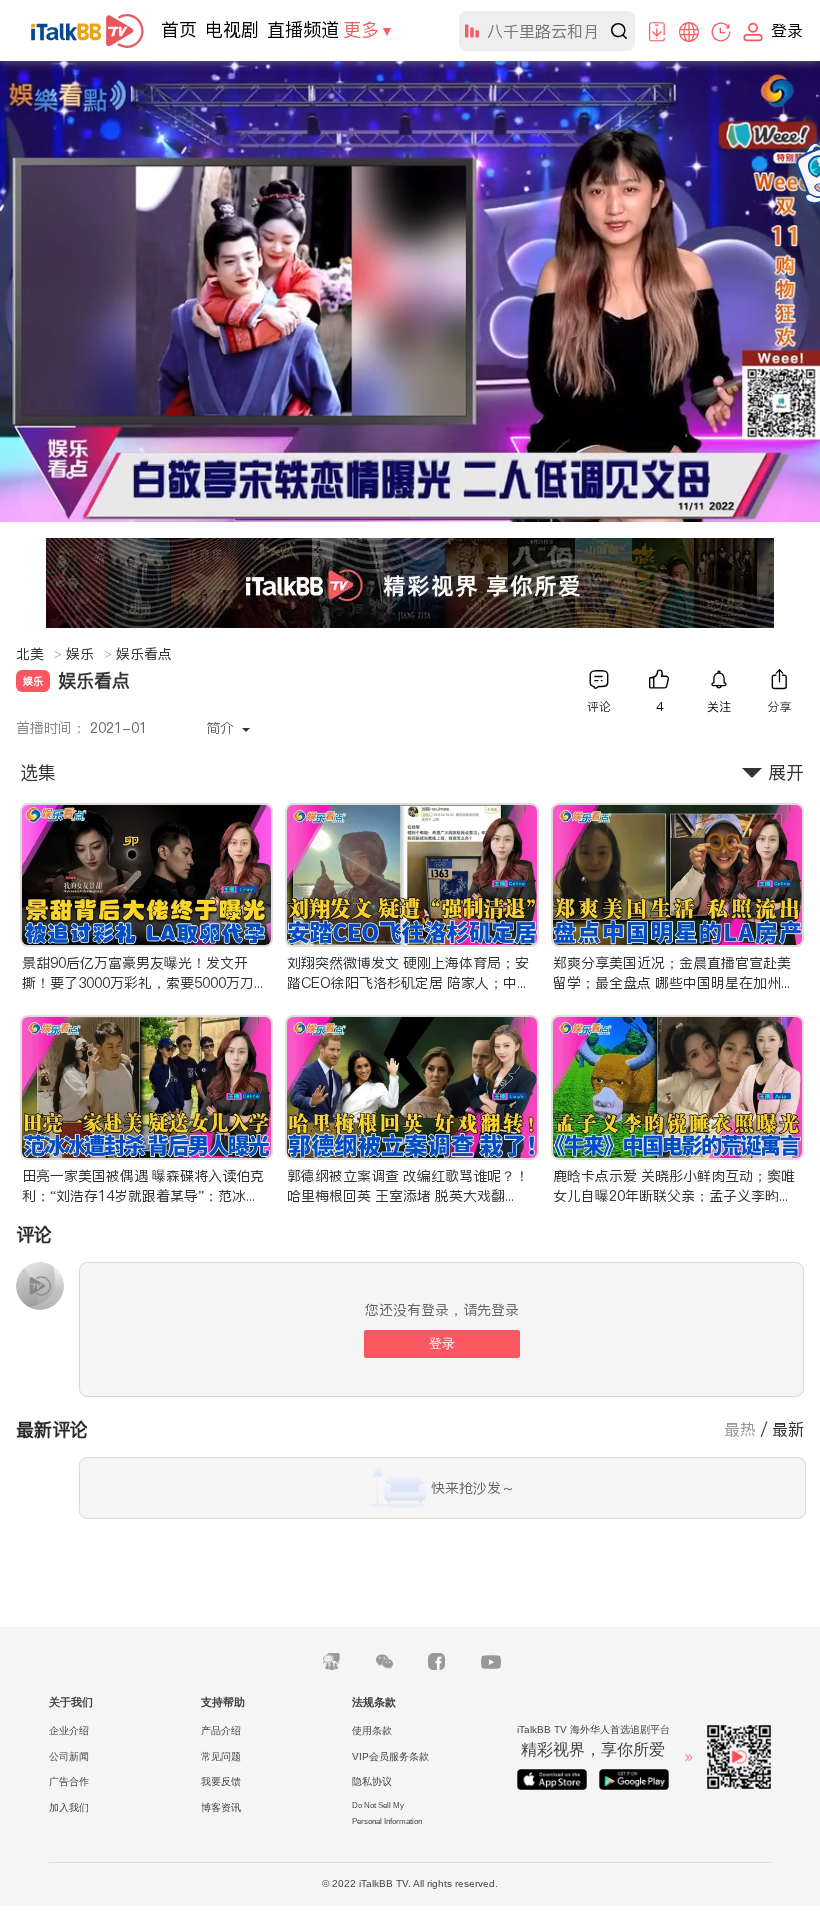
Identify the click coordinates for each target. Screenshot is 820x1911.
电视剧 (232, 29)
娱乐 (89, 654)
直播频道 (303, 29)
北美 (39, 654)
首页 (179, 29)
